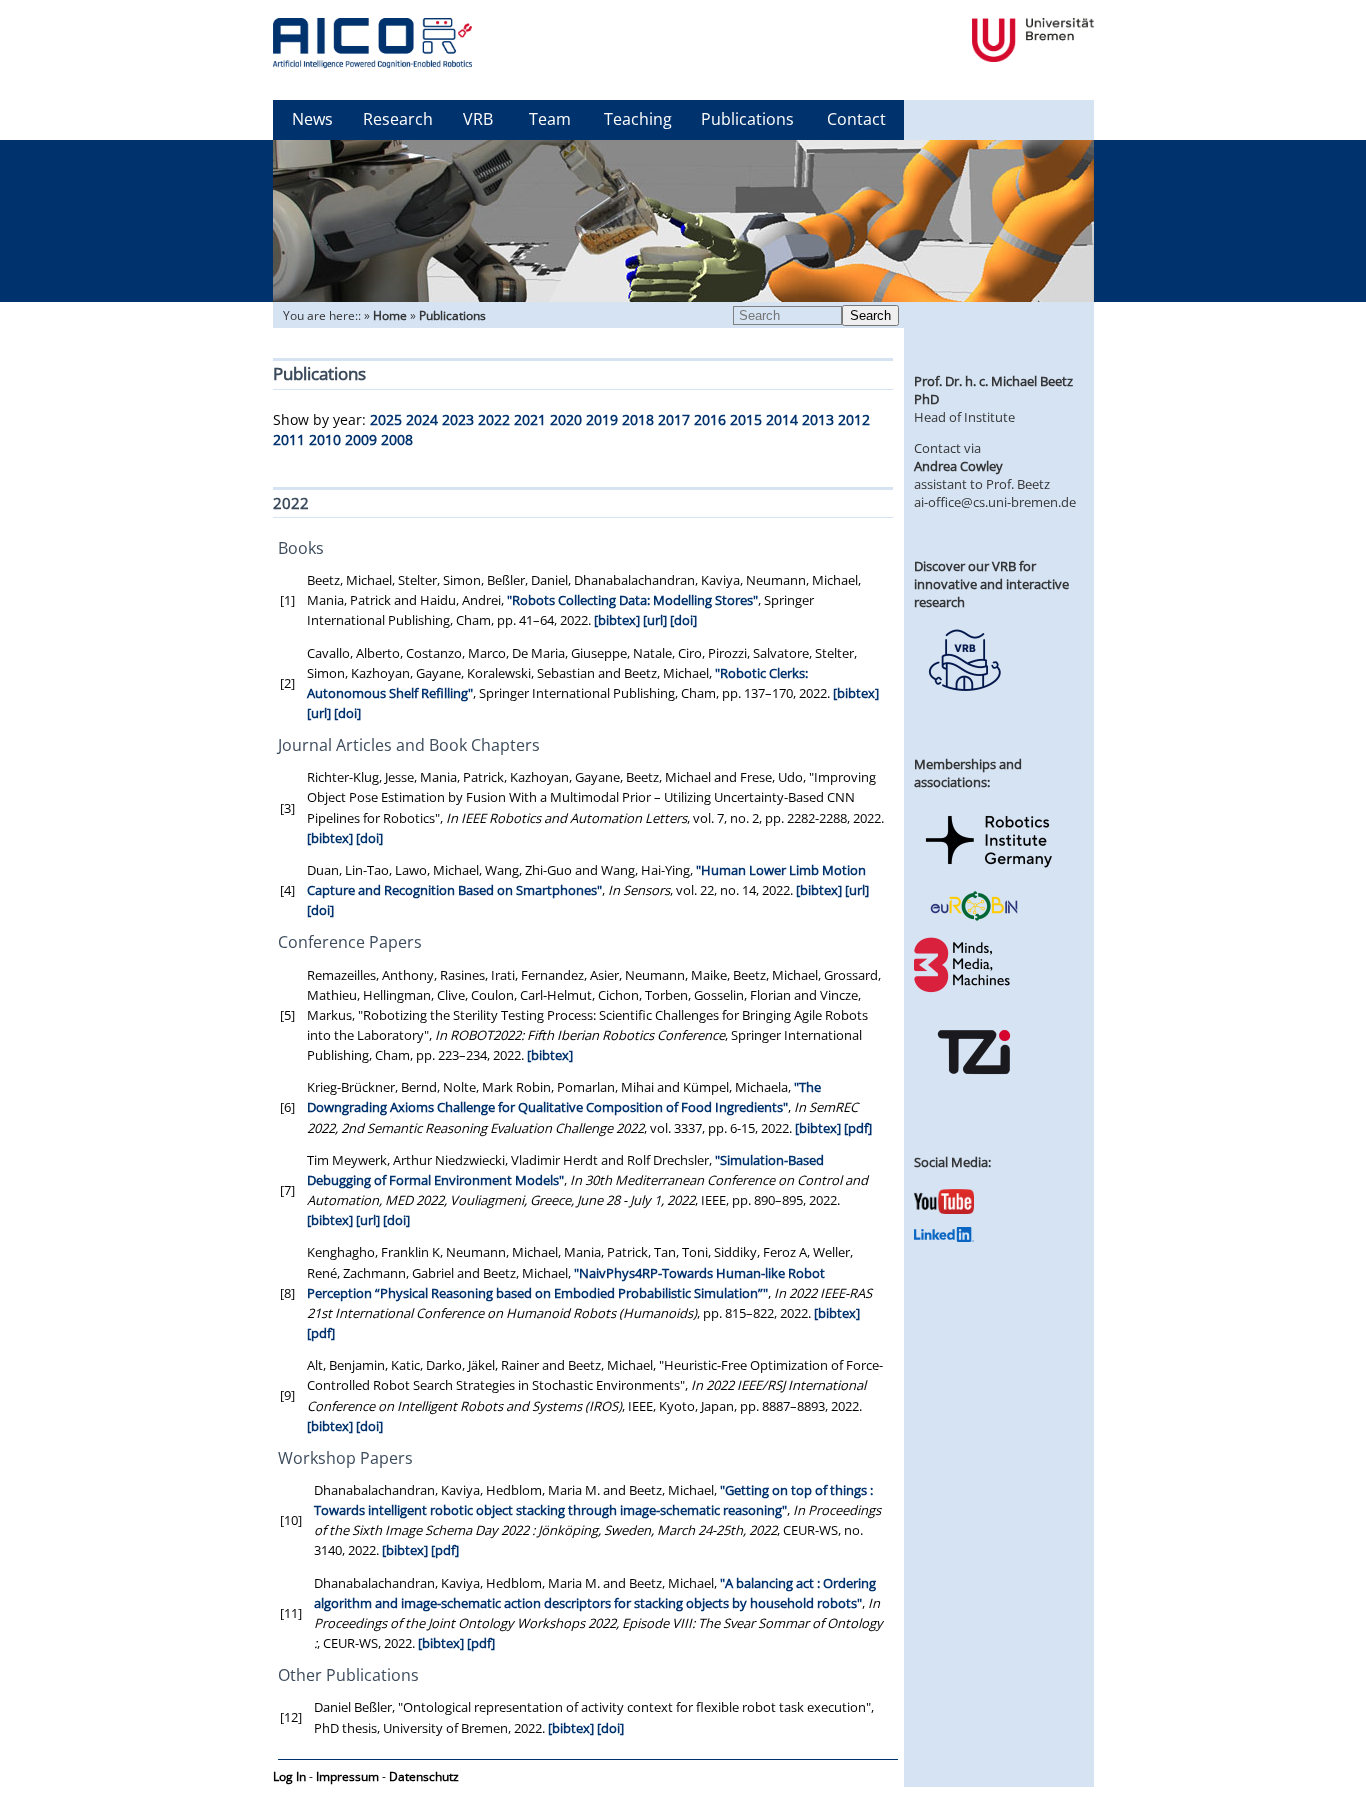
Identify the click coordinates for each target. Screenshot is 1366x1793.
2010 (325, 439)
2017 (674, 419)
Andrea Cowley (958, 466)
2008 (397, 439)
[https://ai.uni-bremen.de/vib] (964, 706)
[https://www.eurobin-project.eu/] (974, 918)
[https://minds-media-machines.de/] (964, 989)
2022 (494, 419)
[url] (655, 620)
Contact (856, 119)
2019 (602, 419)
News (312, 119)
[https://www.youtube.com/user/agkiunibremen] (944, 1209)
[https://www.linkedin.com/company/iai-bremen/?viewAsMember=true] (944, 1237)
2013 (818, 419)
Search (870, 315)
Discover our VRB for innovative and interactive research (991, 584)
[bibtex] (617, 620)
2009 (361, 439)
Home (390, 315)
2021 (530, 419)
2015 (746, 419)
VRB (478, 119)
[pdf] (858, 1128)
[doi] (683, 620)
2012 (854, 419)
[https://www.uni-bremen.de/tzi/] (974, 1092)
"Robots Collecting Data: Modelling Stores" (632, 600)
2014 (782, 419)
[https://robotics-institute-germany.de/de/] (989, 871)
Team (550, 119)
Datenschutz (424, 1776)
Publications (747, 119)
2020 (566, 419)
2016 (710, 419)
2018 (638, 419)
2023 (458, 419)
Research (398, 119)
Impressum (347, 1776)
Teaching (638, 119)
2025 (386, 419)
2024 (422, 419)
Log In (289, 1776)
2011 (289, 439)
